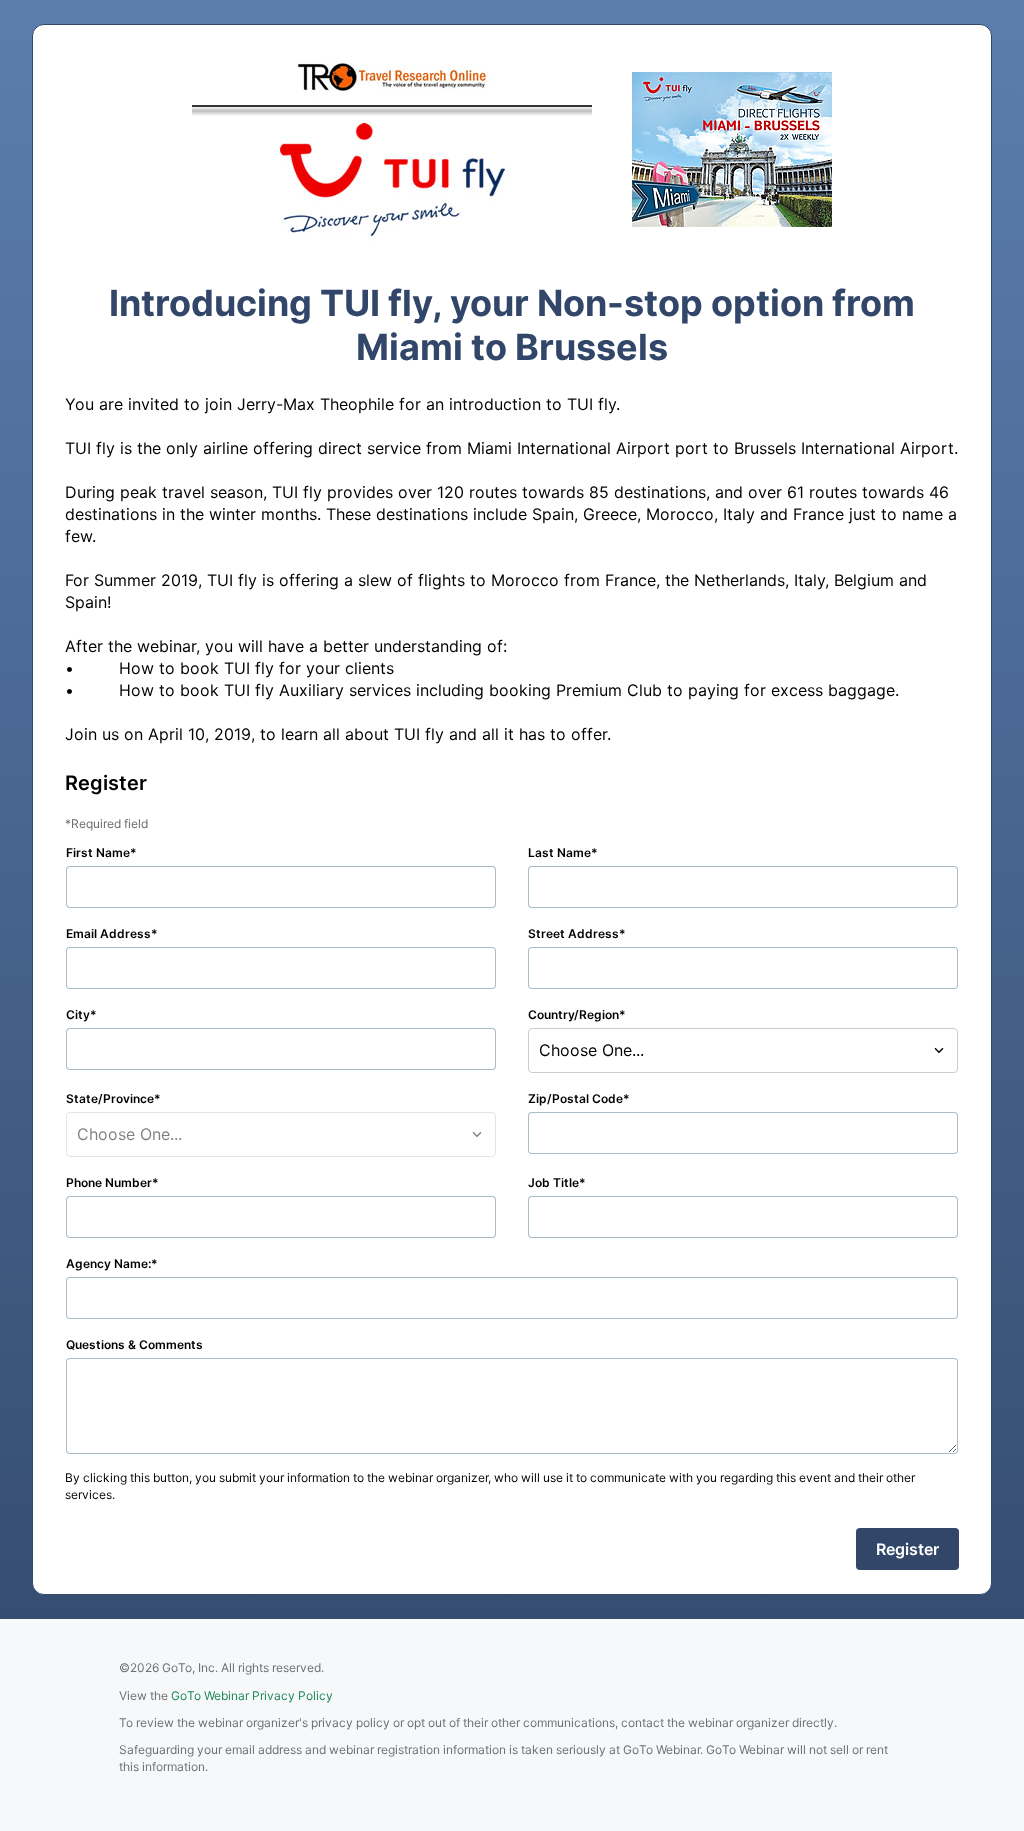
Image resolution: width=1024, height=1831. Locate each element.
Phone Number (109, 1182)
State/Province (110, 1098)
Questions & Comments (134, 1344)
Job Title (553, 1182)
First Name (98, 852)
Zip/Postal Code (575, 1098)
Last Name (559, 852)
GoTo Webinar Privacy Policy (252, 1695)
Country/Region (573, 1014)
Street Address (573, 933)
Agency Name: (108, 1263)
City (78, 1014)
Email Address (108, 933)
